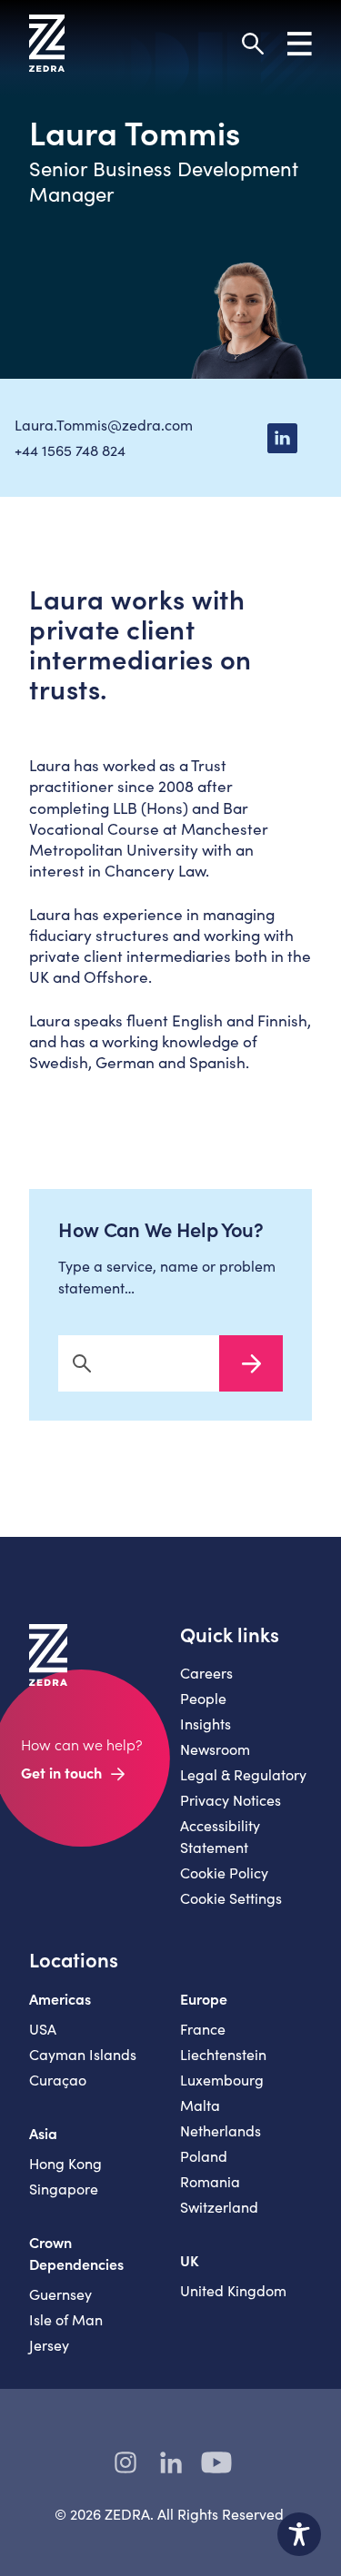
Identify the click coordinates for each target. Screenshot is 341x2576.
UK (190, 2260)
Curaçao (58, 2080)
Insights (206, 1724)
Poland (204, 2156)
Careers (206, 1673)
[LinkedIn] (282, 438)
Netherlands (221, 2130)
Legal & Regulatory (243, 1774)
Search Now (251, 1363)
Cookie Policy (224, 1873)
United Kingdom (233, 2290)
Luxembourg (222, 2080)
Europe (204, 1998)
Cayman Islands (83, 2054)
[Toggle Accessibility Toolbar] (299, 2534)
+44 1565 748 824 (70, 450)
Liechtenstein (223, 2054)
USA (43, 2029)
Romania (210, 2181)
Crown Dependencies (76, 2253)
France (203, 2029)
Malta (200, 2105)
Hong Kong (65, 2163)
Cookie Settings (231, 1898)
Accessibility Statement (220, 1836)
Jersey (49, 2345)
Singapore (64, 2189)
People (203, 1698)
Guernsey (60, 2294)
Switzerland (219, 2207)
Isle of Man (66, 2319)
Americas (60, 1998)
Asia (43, 2133)
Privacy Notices (231, 1800)
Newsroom (215, 1749)
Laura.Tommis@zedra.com (104, 425)
